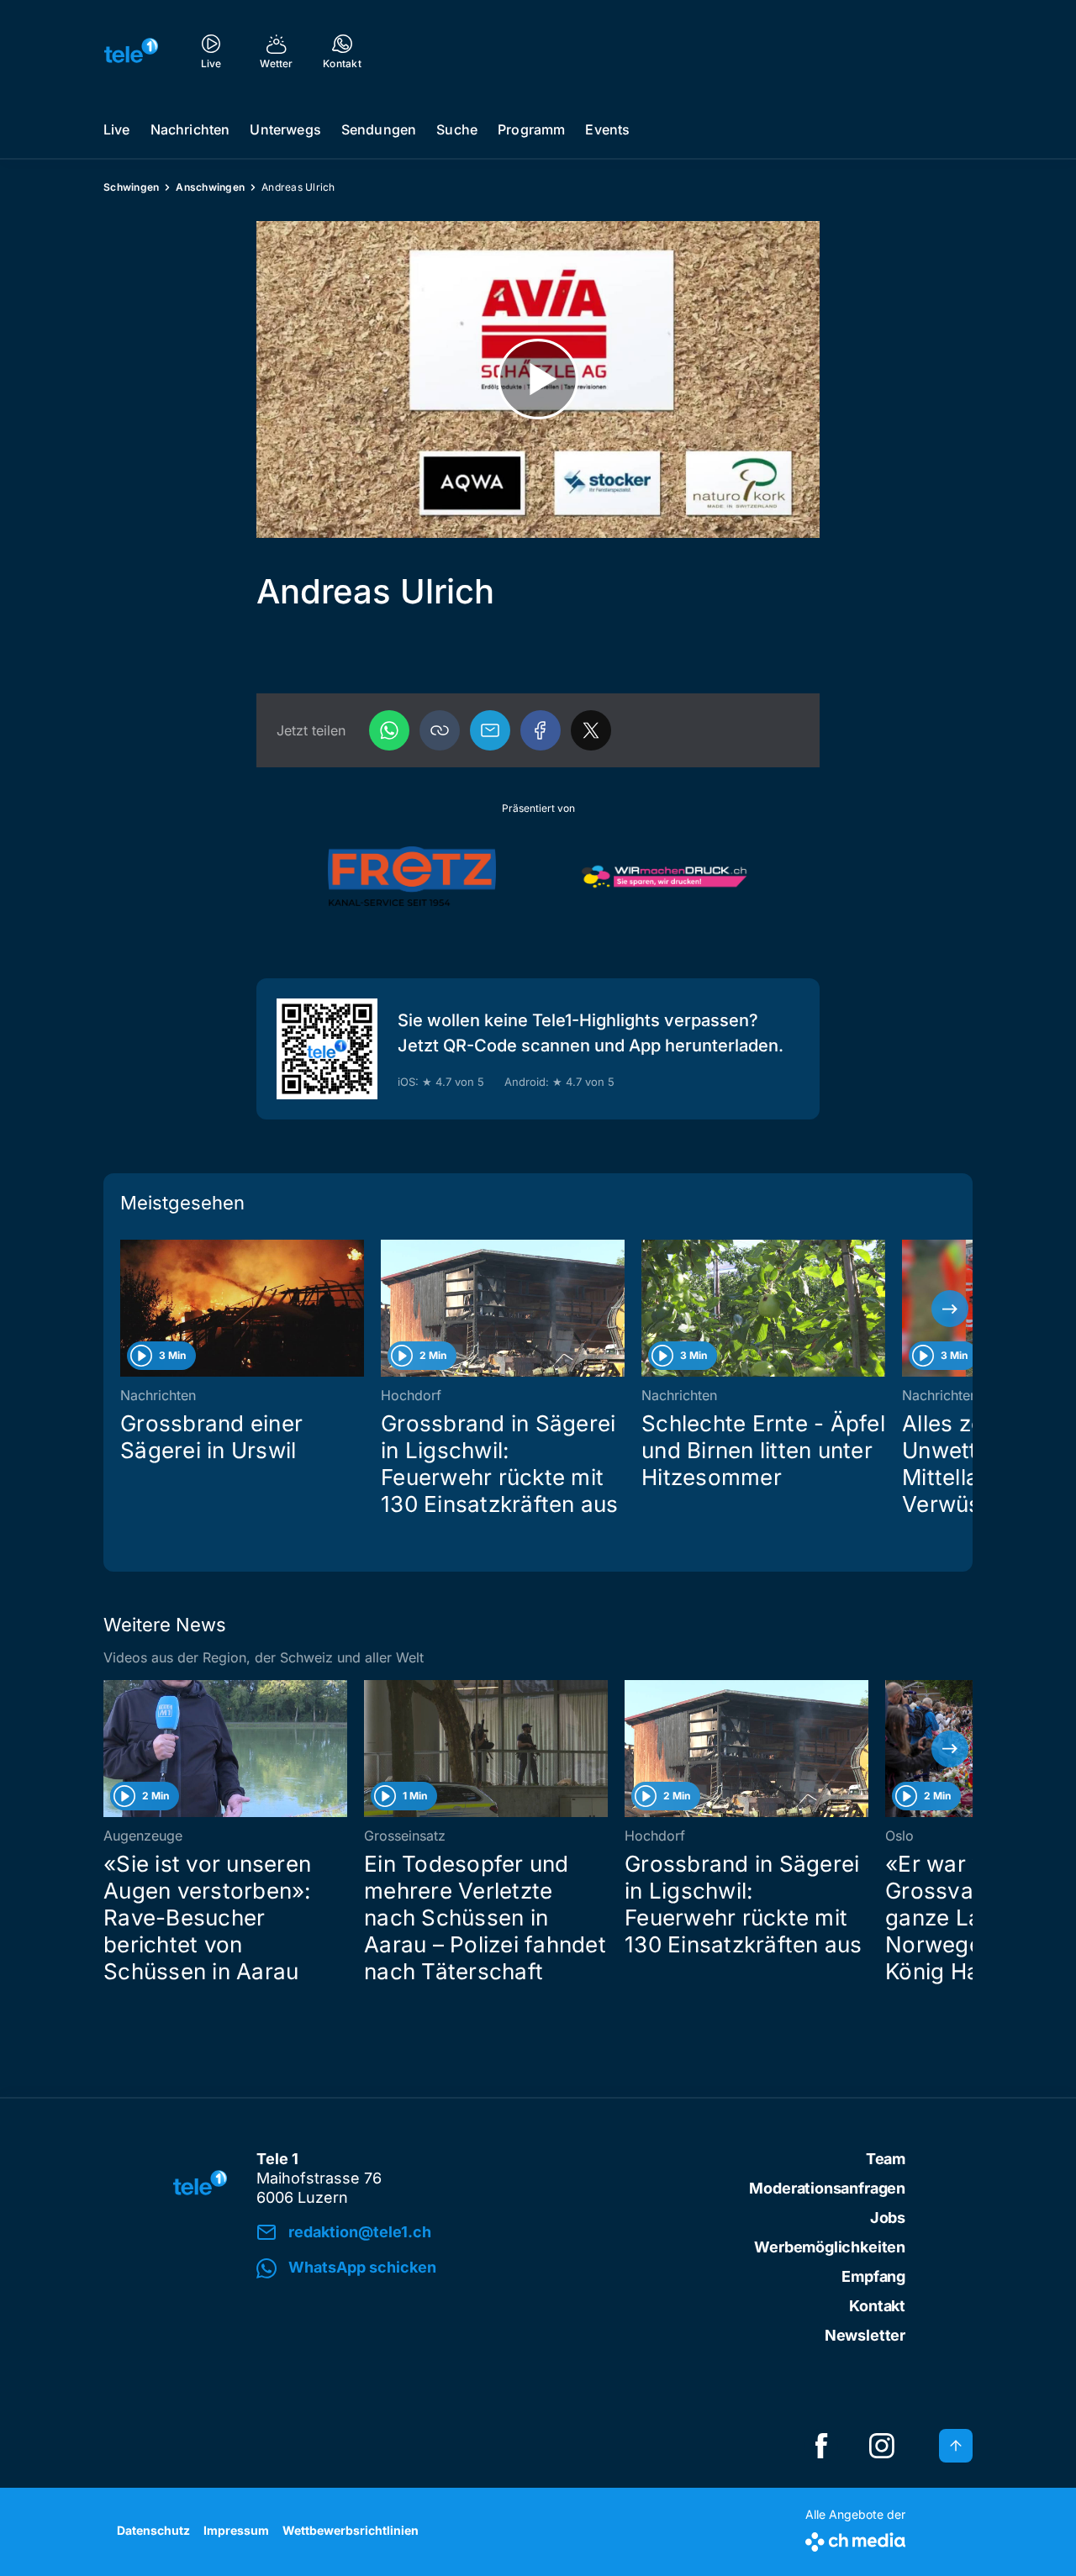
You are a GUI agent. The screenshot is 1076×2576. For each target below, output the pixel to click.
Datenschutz (153, 2530)
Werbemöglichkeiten (830, 2247)
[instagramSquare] (882, 2446)
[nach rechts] (950, 1309)
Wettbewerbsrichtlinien (351, 2530)
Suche (457, 129)
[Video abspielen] (538, 379)
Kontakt (877, 2306)
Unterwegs (285, 129)
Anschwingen (210, 187)
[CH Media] (855, 2539)
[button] (440, 730)
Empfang (873, 2276)
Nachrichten (190, 129)
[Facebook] (541, 730)
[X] (591, 730)
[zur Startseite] (131, 50)
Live (117, 129)
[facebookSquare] (821, 2446)
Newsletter (865, 2335)
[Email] (490, 730)
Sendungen (379, 129)
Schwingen (131, 187)
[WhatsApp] (389, 730)
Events (607, 129)
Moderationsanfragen (827, 2188)
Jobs (888, 2218)
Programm (531, 129)
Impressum (236, 2530)
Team (886, 2159)
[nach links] (126, 1309)
